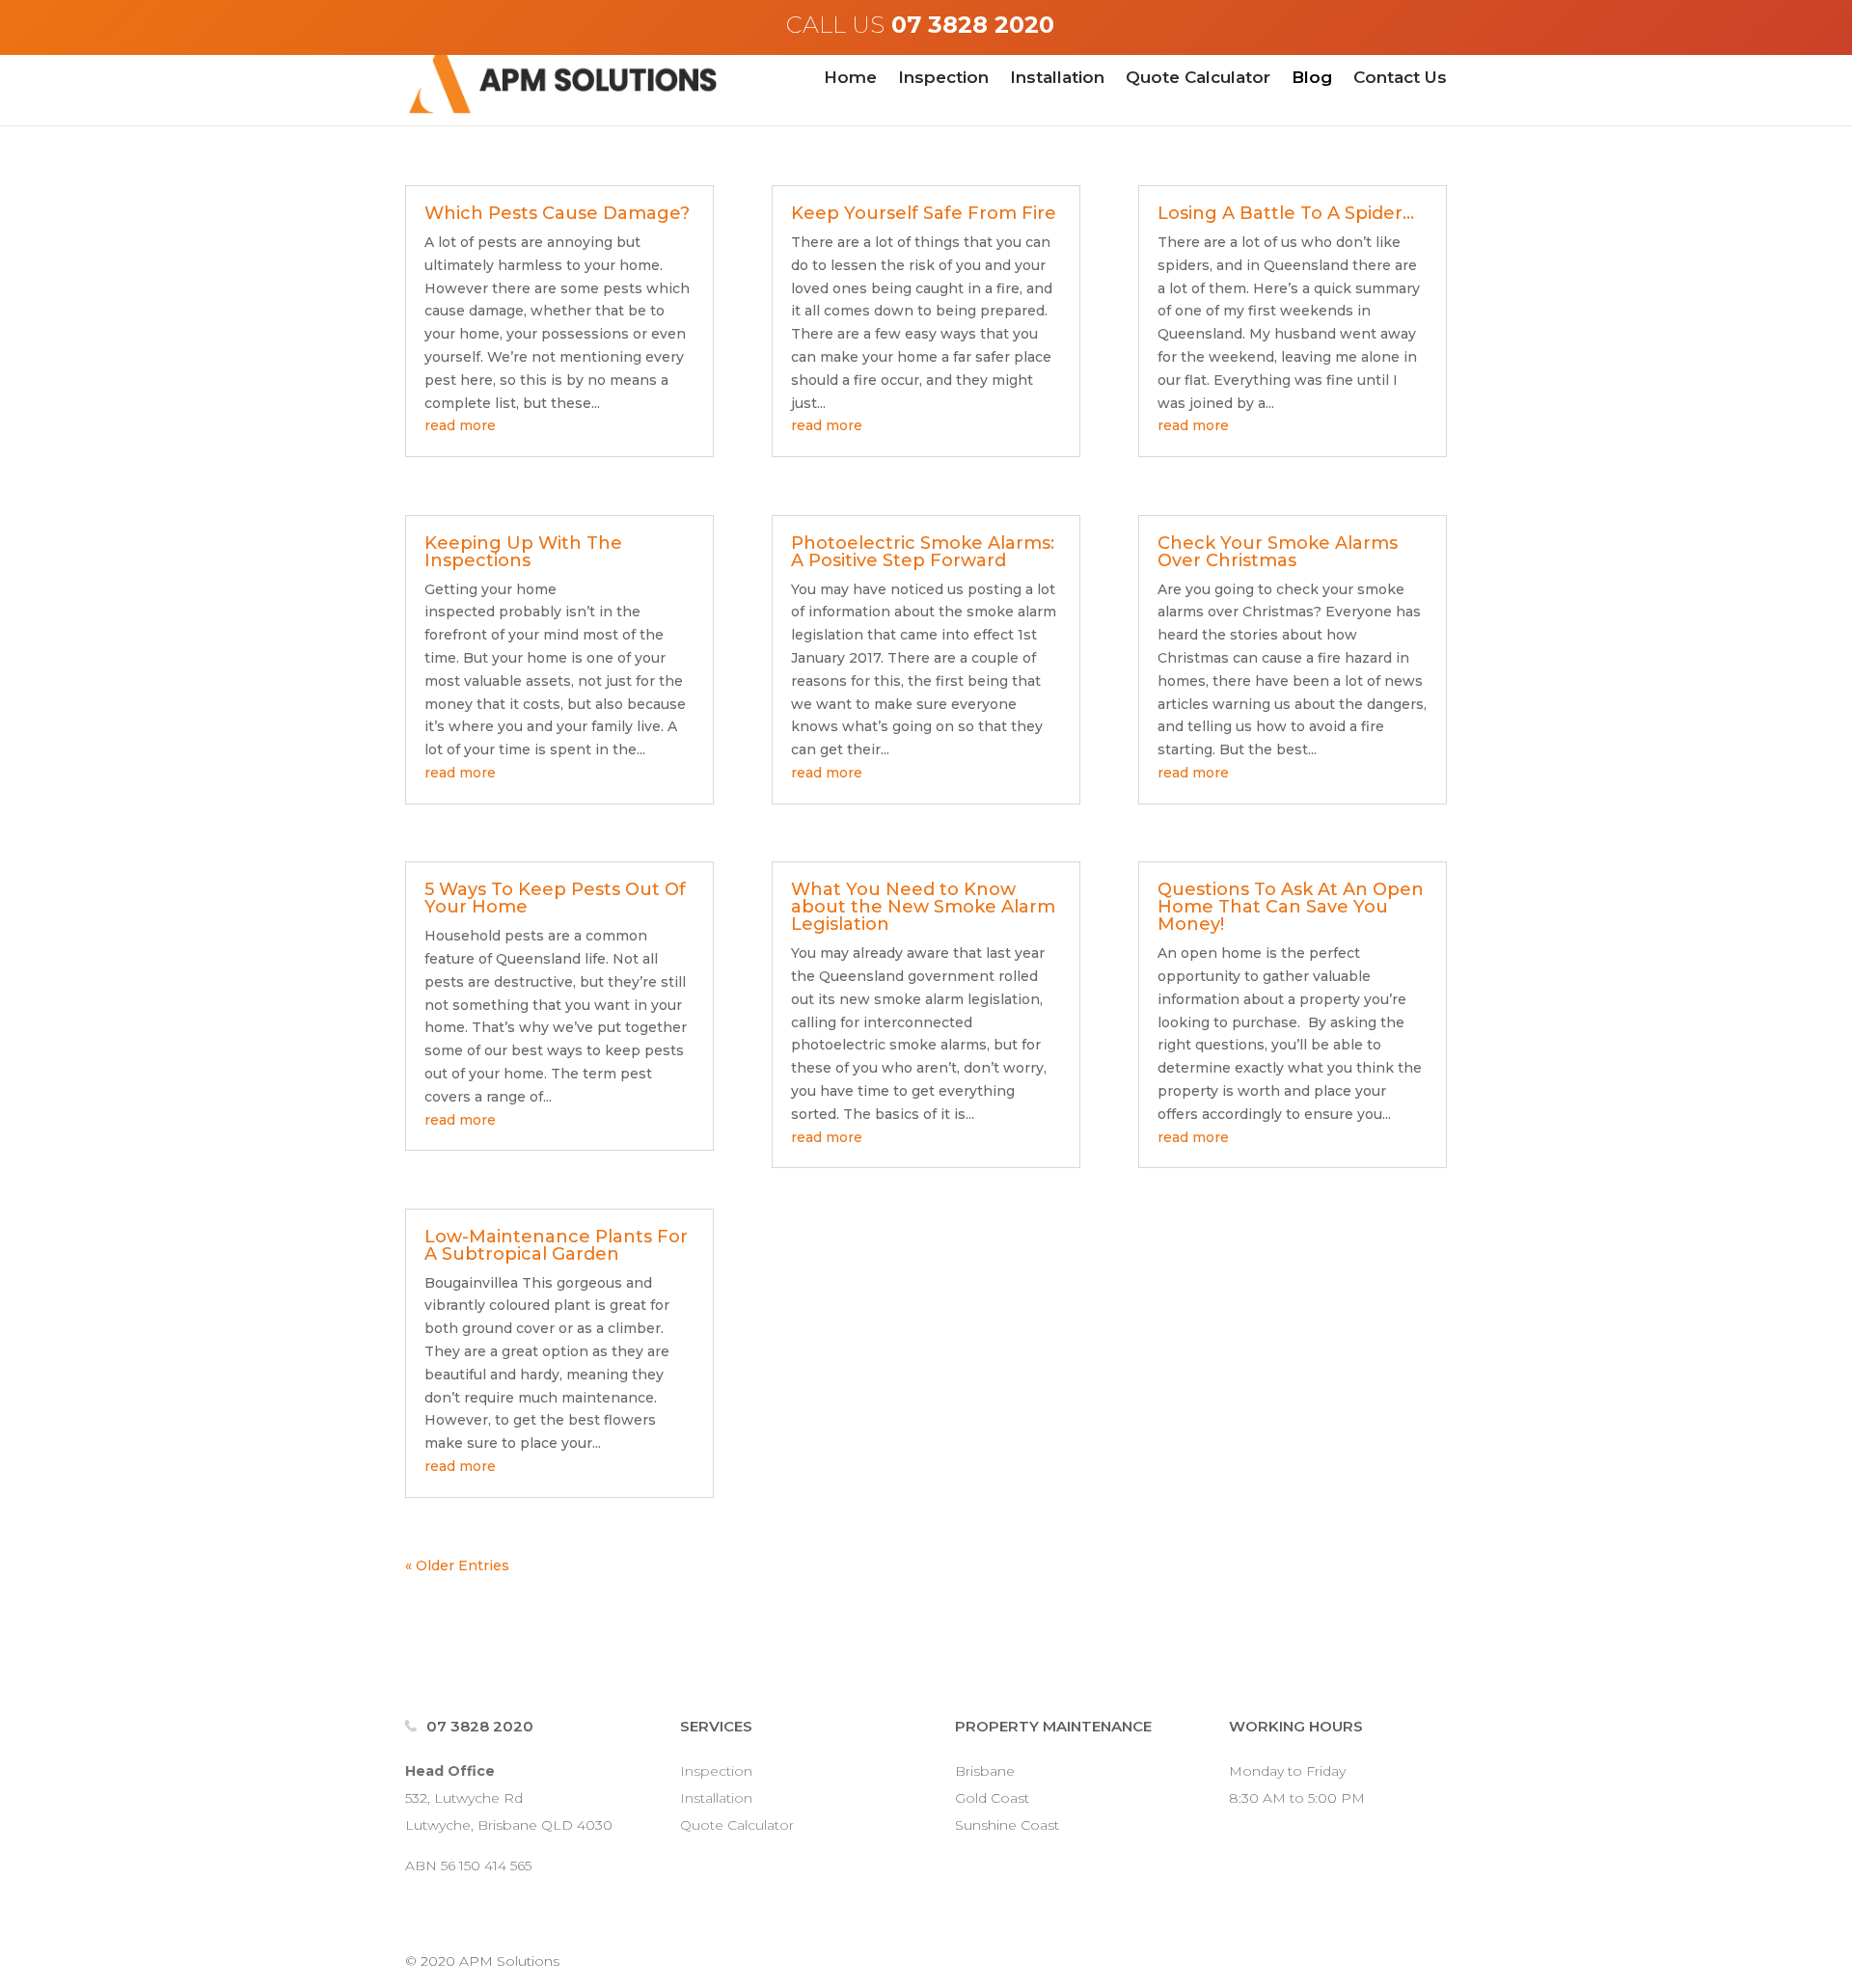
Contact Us (1400, 79)
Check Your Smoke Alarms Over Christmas (1278, 552)
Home (850, 79)
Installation (1057, 79)
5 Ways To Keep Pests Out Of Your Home (555, 898)
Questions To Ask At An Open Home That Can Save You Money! (1291, 907)
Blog (1312, 79)
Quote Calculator (1198, 79)
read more (460, 425)
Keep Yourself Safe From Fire (924, 213)
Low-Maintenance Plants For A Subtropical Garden (556, 1245)
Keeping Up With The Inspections (523, 552)
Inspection (943, 79)
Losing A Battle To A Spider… (1286, 213)
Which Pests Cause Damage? (557, 213)
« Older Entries (457, 1566)
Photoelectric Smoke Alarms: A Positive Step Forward (923, 552)
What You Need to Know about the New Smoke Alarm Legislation (923, 907)
